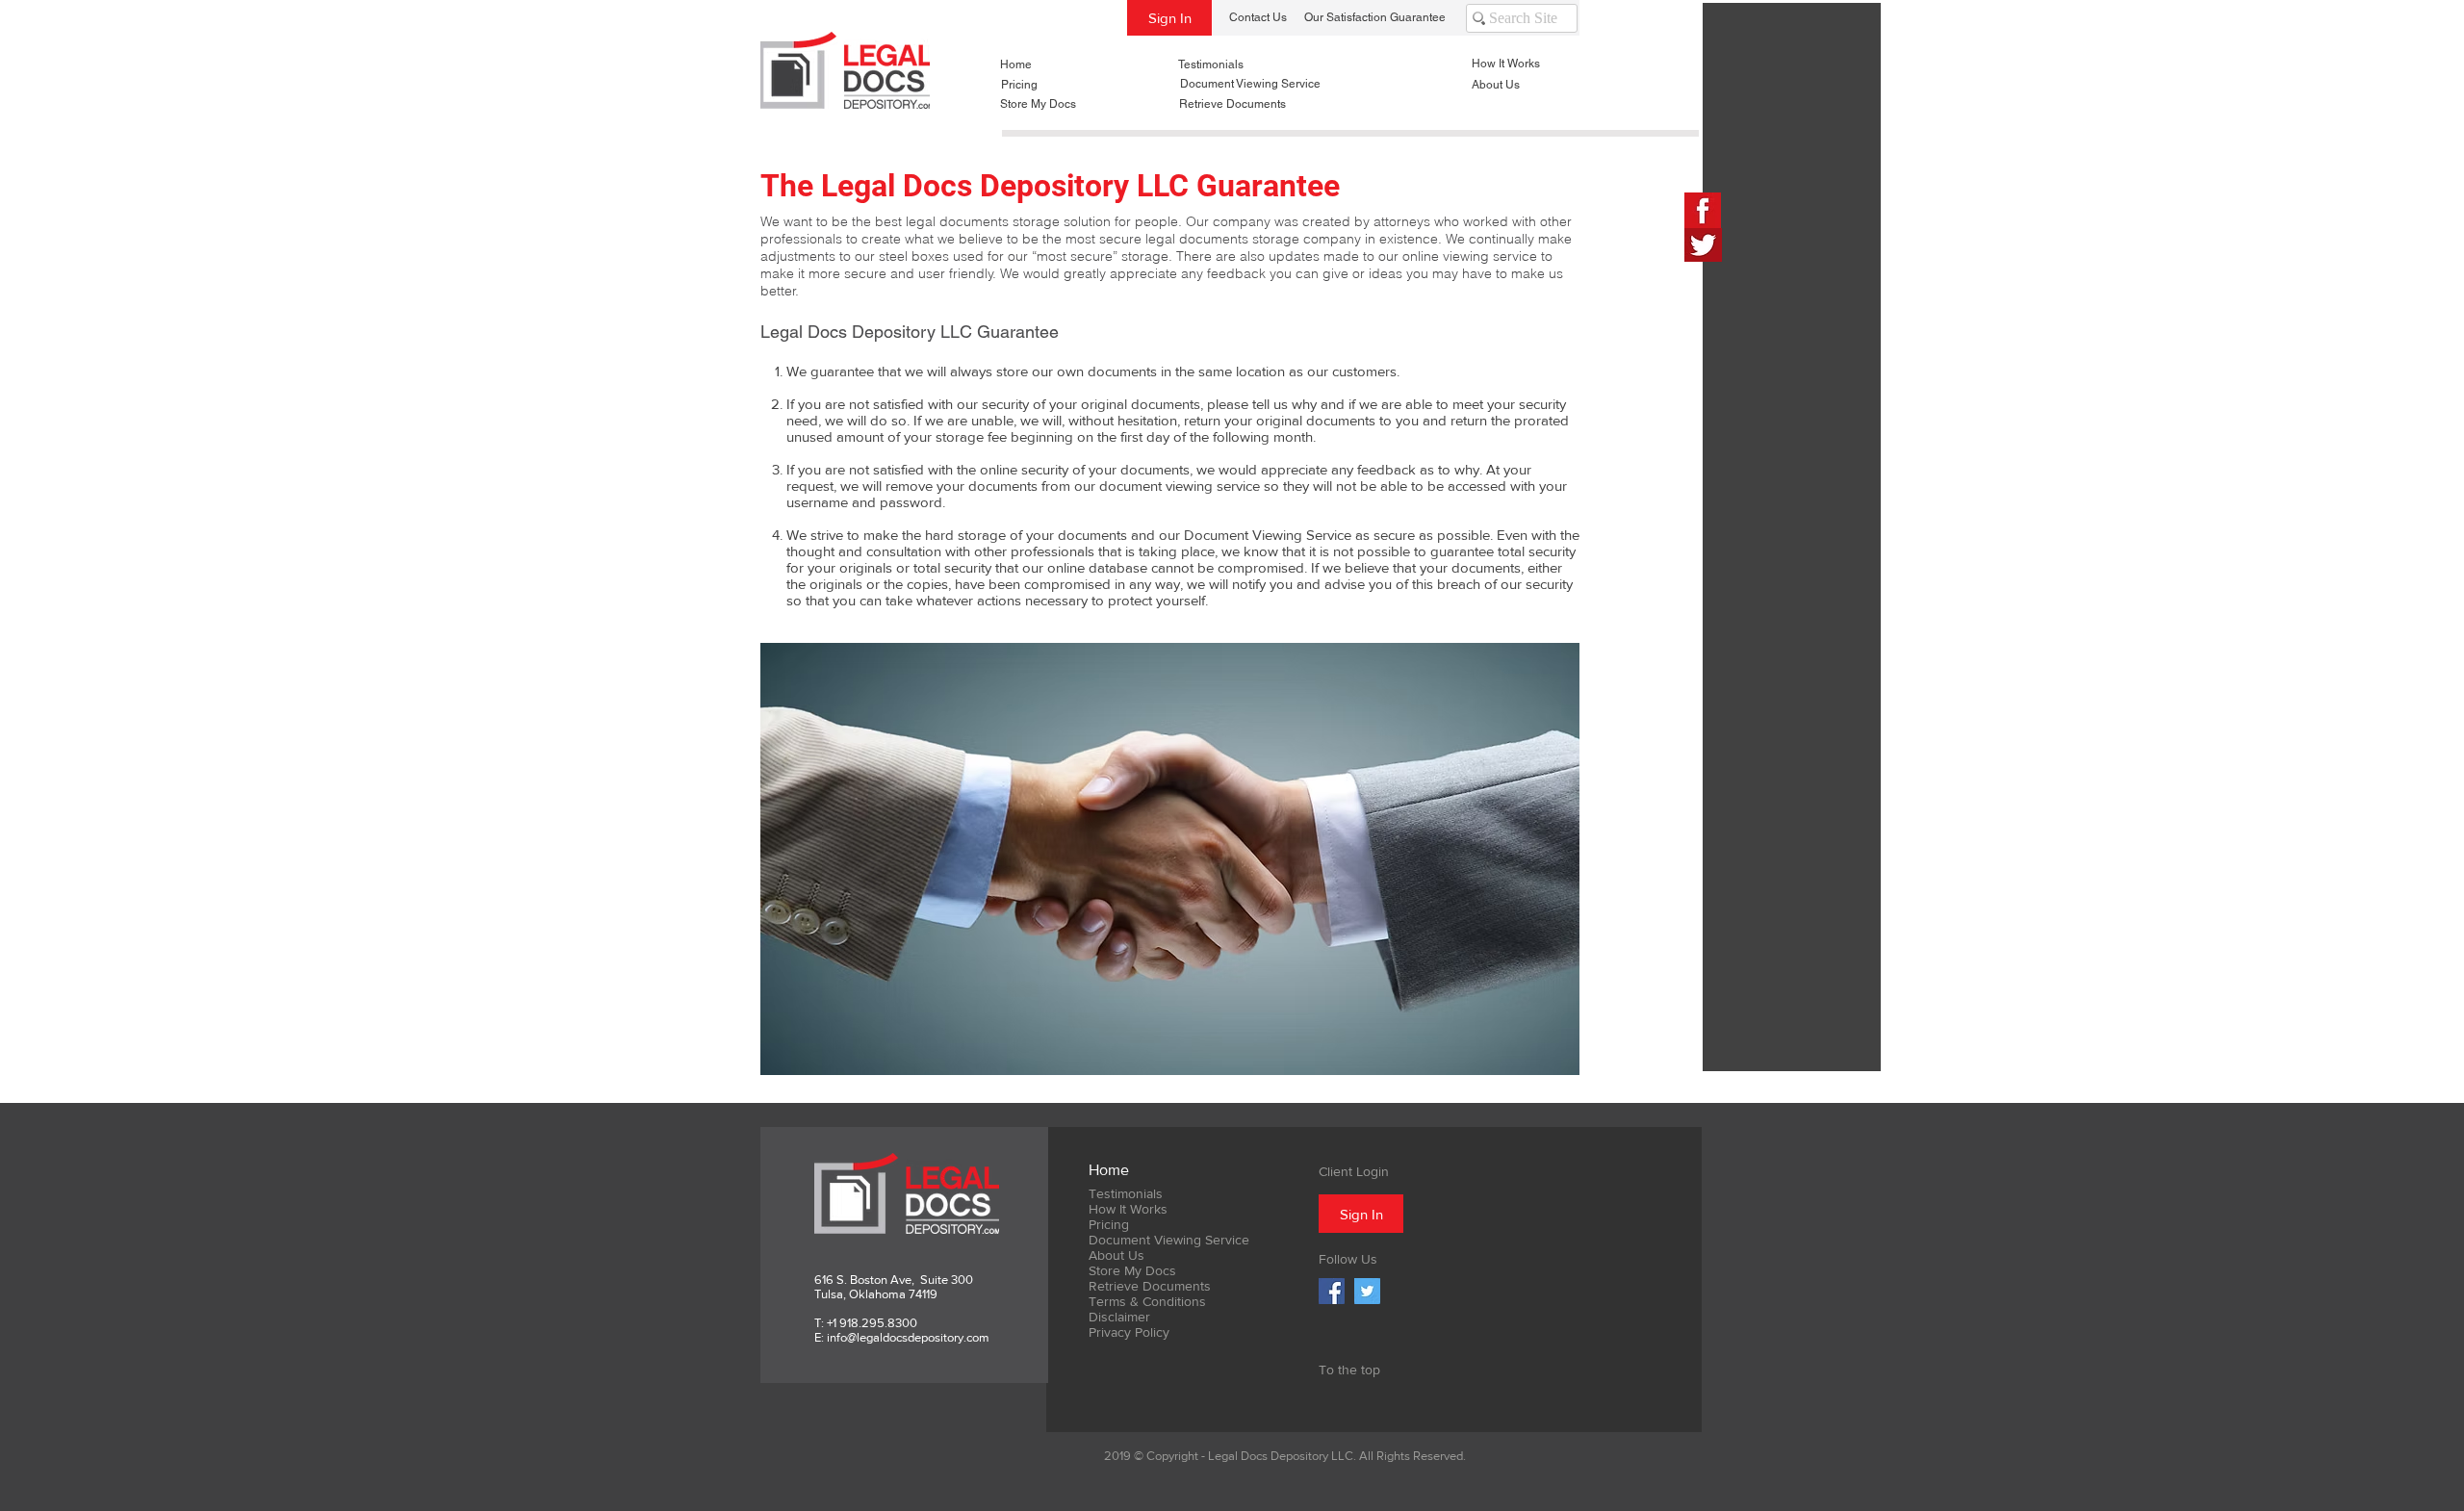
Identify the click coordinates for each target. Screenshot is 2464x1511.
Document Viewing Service (1169, 1240)
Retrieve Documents (1150, 1286)
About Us (1116, 1255)
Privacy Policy (1129, 1332)
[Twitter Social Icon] (1367, 1291)
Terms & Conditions (1147, 1301)
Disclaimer (1119, 1317)
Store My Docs (1132, 1270)
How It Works (1128, 1209)
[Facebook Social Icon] (1332, 1291)
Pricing (1109, 1224)
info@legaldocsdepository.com (908, 1337)
